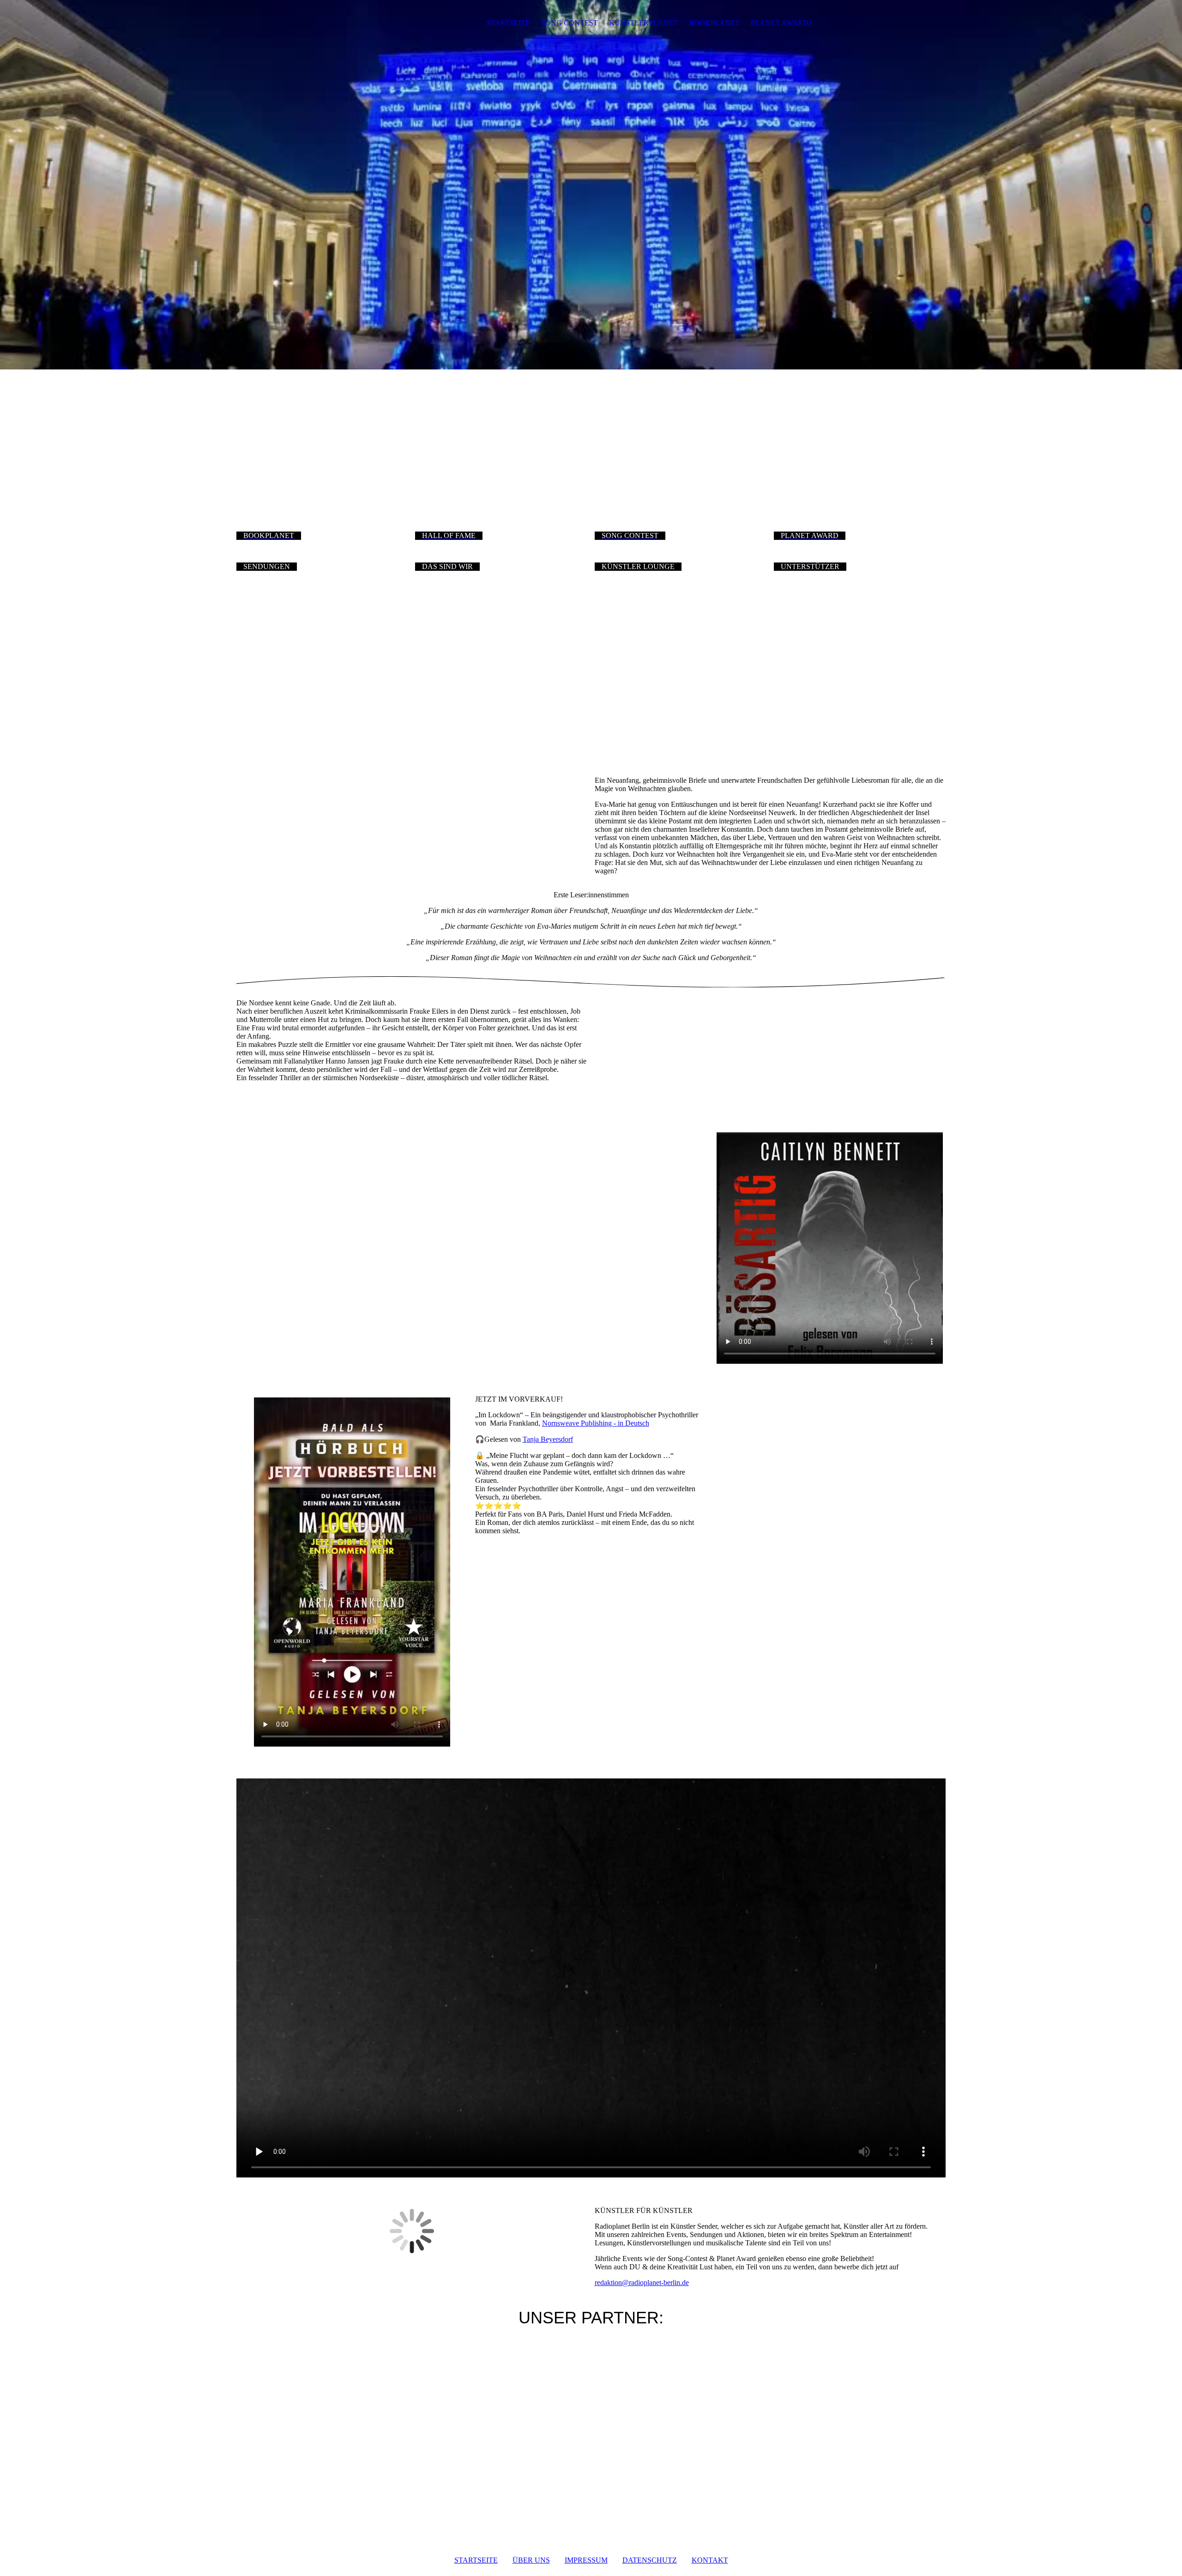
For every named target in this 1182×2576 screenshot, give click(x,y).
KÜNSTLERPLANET (643, 23)
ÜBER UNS (531, 2560)
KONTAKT (710, 2560)
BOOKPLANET (714, 23)
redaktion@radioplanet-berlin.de (642, 2283)
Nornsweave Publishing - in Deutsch (596, 1423)
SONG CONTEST (570, 23)
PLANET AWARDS (782, 23)
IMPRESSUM (586, 2560)
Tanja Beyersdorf (548, 1439)
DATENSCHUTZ (650, 2560)
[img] (294, 23)
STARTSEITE (508, 23)
